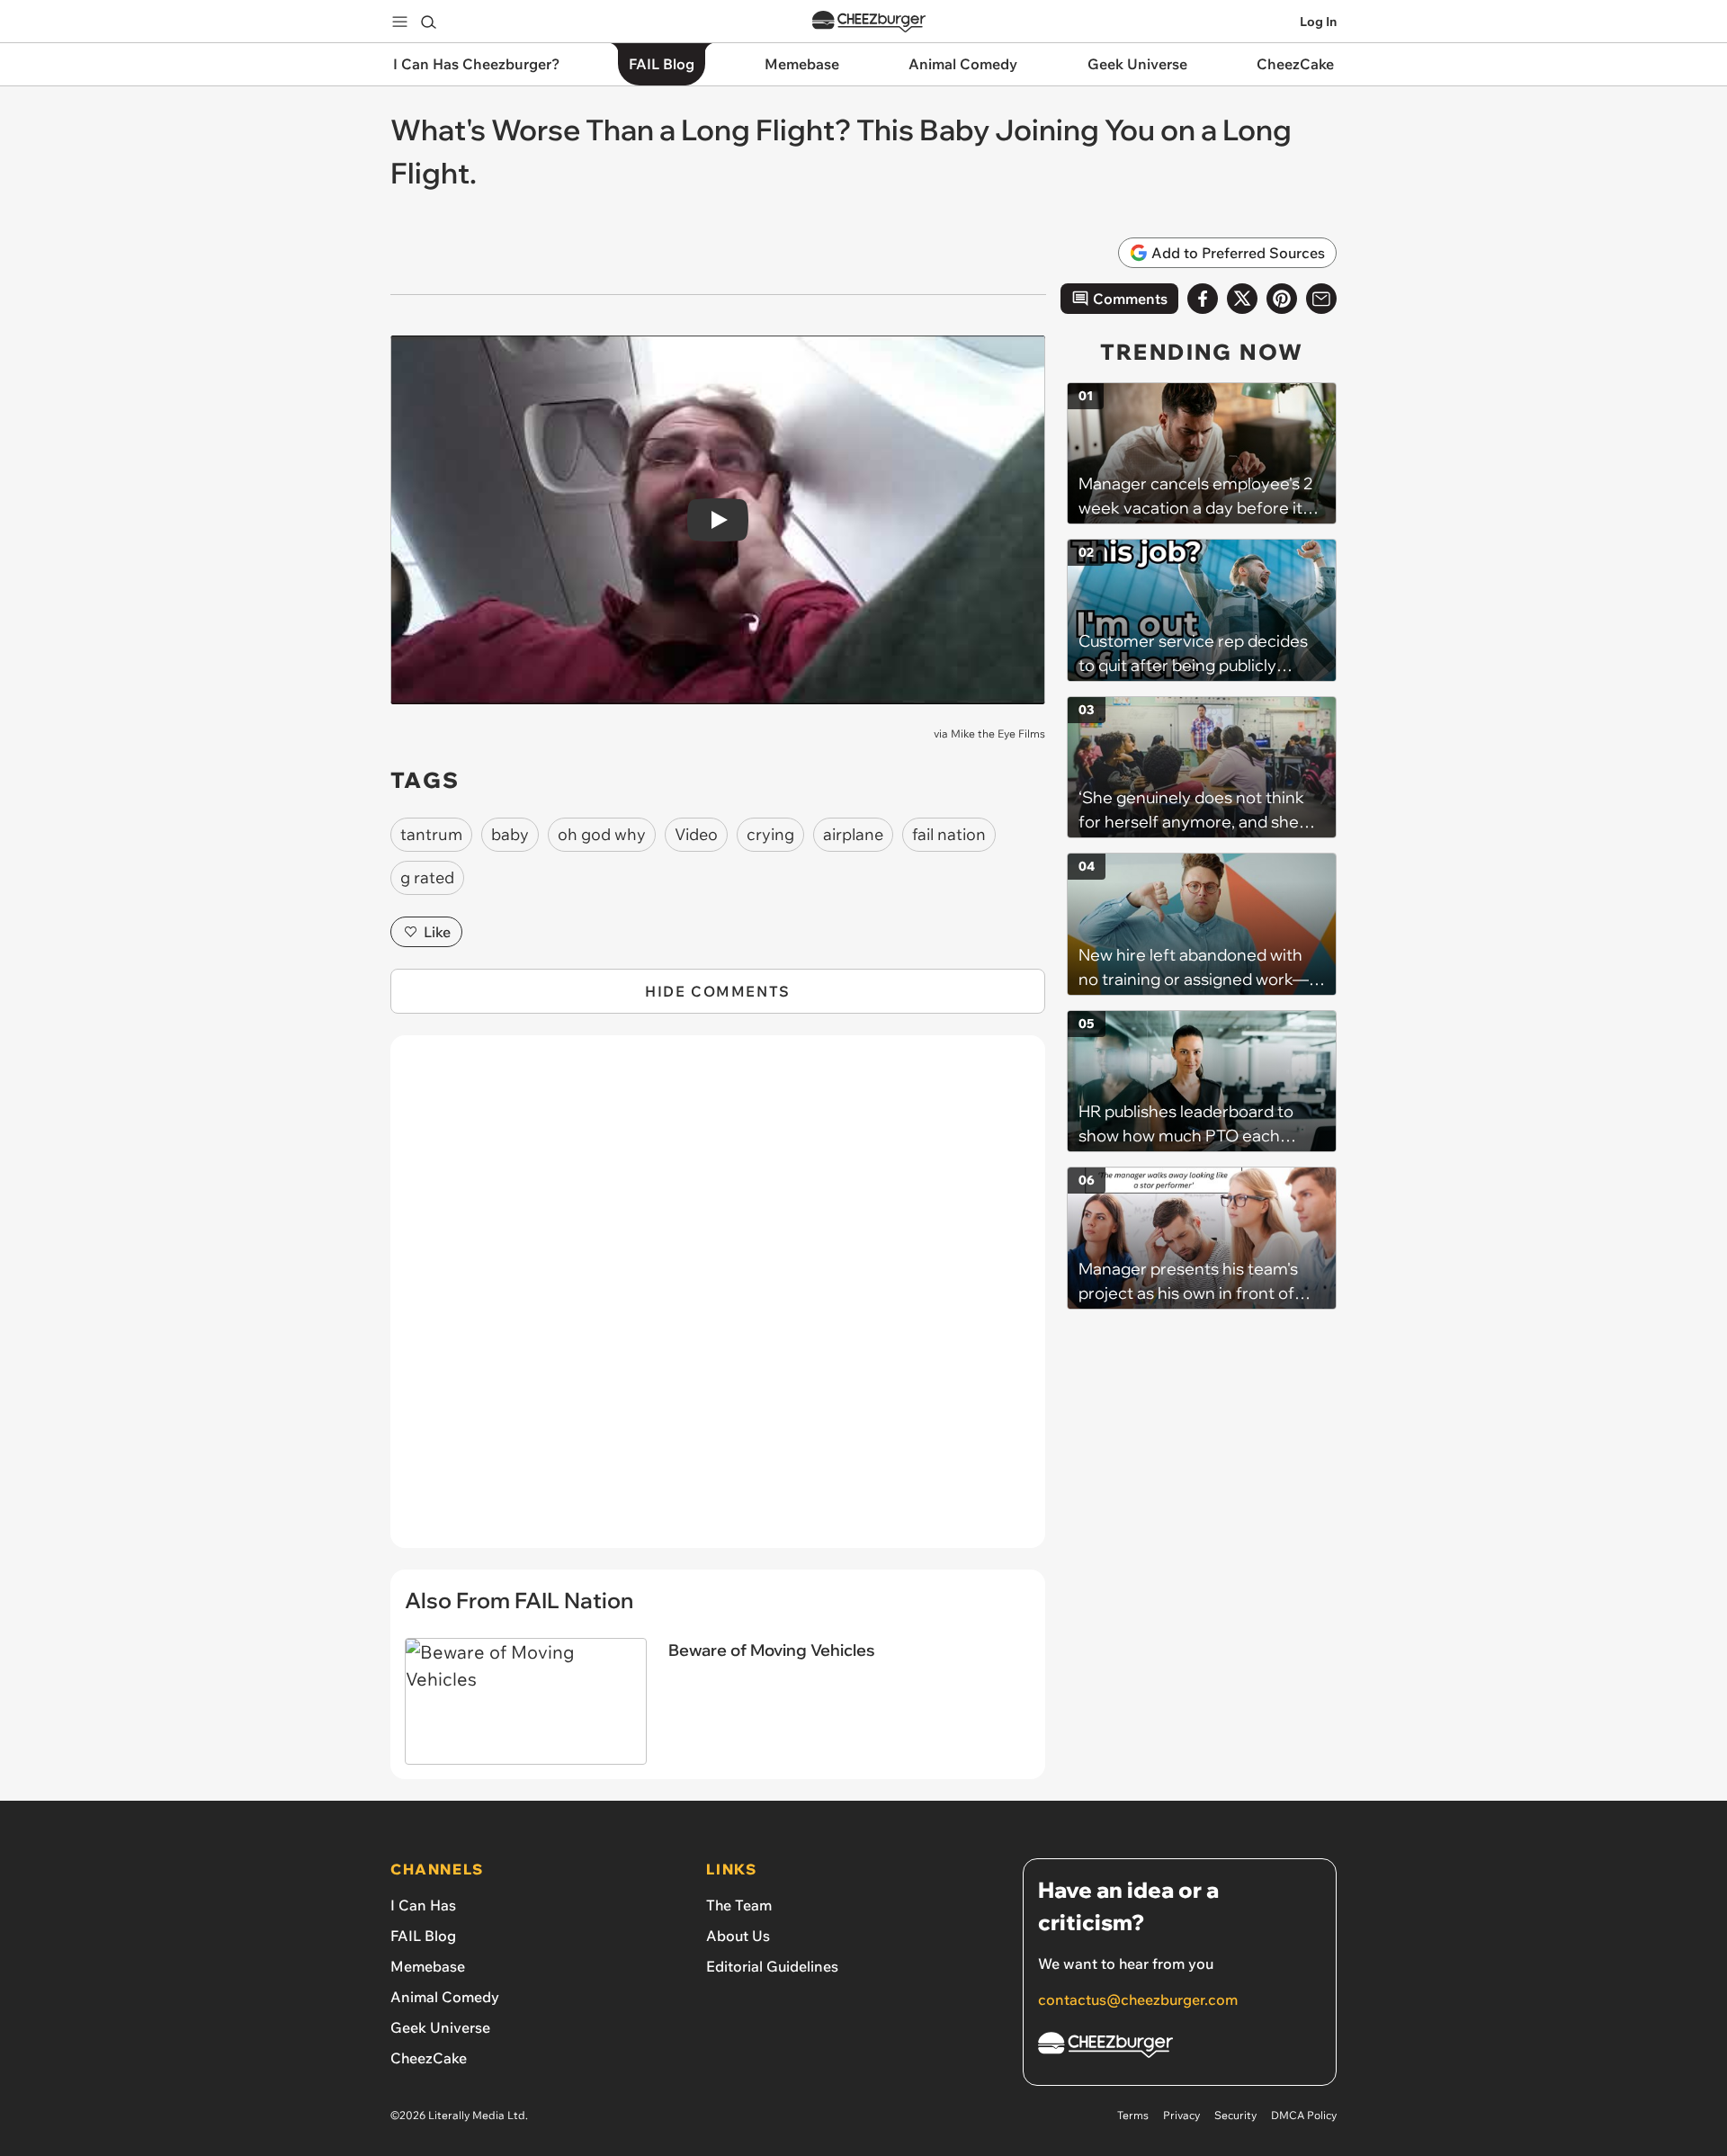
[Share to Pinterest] (1282, 299)
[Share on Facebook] (1203, 299)
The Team (739, 1905)
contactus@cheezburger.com (1138, 1999)
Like (437, 932)
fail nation (949, 834)
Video (696, 834)
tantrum (431, 834)
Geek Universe (440, 2027)
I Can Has (423, 1905)
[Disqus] (718, 1302)
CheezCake (429, 2058)
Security (1235, 2115)
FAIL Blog (423, 1936)
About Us (738, 1936)
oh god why (602, 834)
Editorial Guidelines (772, 1966)
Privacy (1181, 2115)
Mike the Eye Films (998, 734)
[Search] (428, 22)
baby (510, 834)
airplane (853, 834)
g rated (427, 877)
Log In (1318, 22)
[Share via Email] (1321, 299)
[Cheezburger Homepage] (869, 22)
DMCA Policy (1304, 2115)
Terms (1133, 2115)
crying (770, 834)
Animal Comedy (445, 1997)
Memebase (428, 1966)
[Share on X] (1242, 299)
